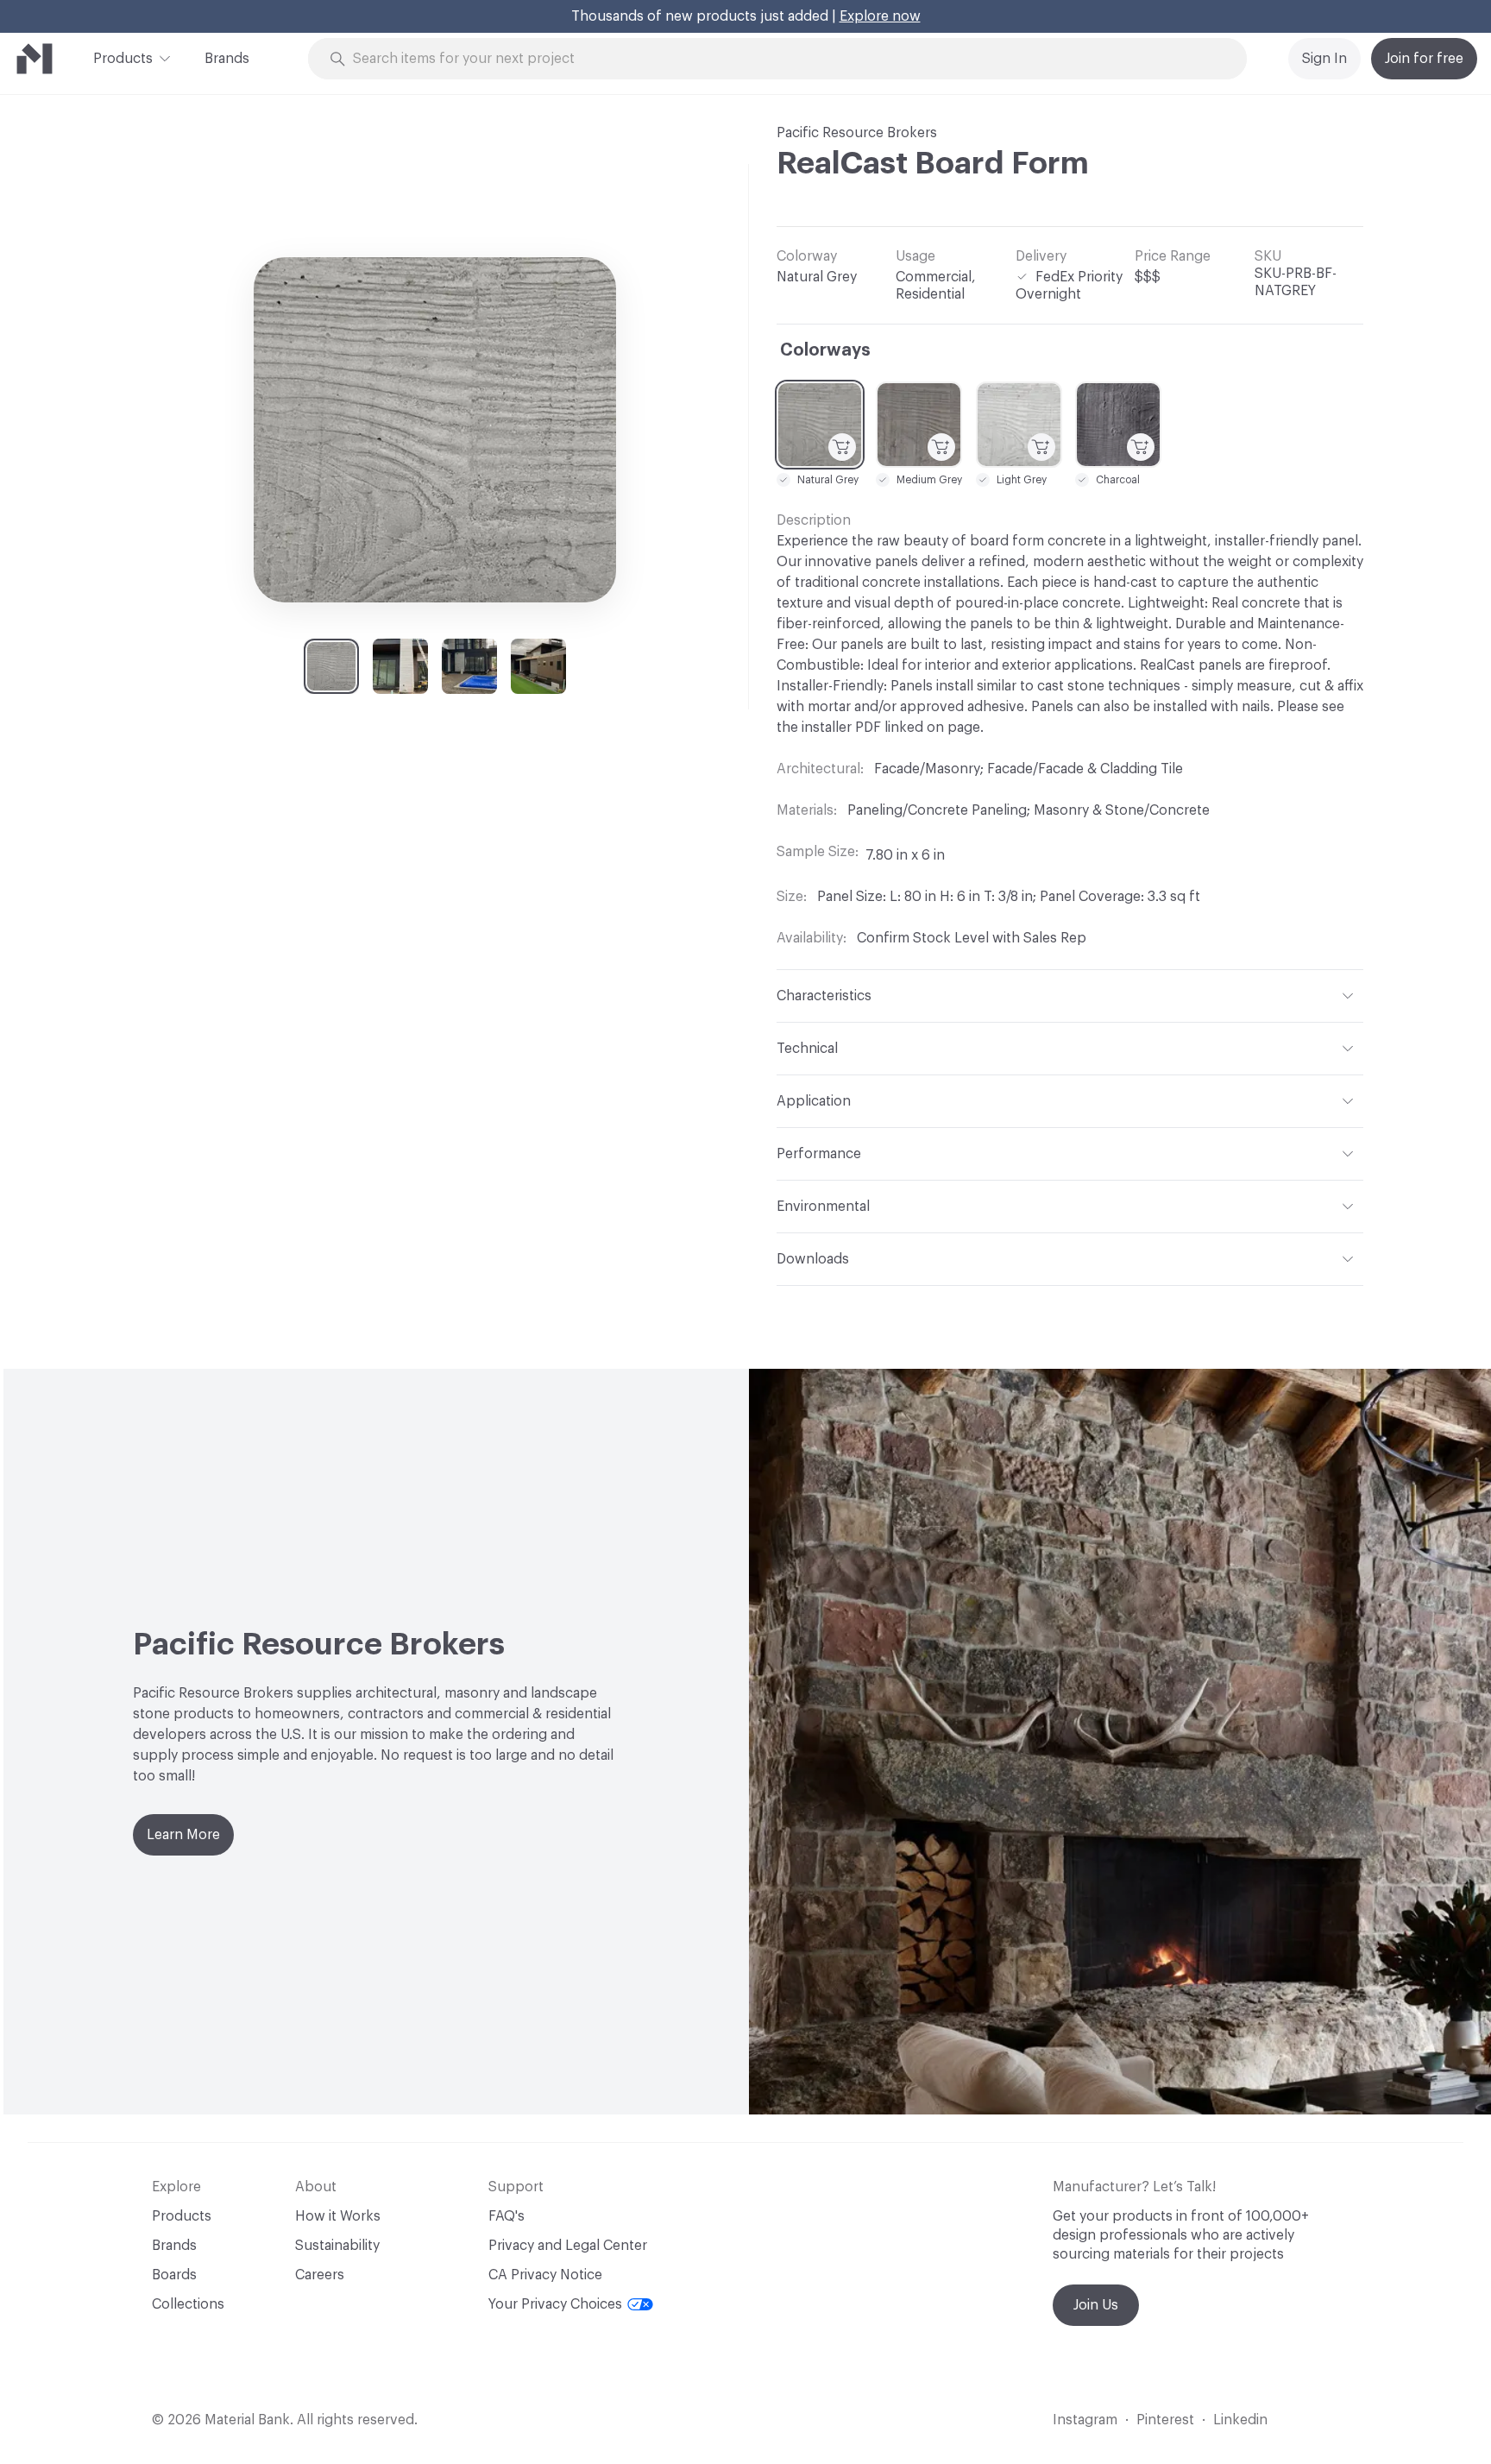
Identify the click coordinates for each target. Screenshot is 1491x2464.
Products (123, 59)
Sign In (1324, 59)
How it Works (338, 2216)
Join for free (1424, 59)
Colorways (825, 350)
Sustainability (337, 2246)
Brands (227, 59)
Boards (174, 2275)
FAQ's (506, 2216)
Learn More (183, 1835)
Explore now (880, 16)
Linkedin (1240, 2420)
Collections (188, 2304)
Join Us (1096, 2305)
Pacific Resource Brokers (857, 133)
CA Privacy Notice (545, 2275)
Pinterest (1165, 2420)
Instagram (1085, 2420)
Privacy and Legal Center (568, 2246)
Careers (320, 2275)
